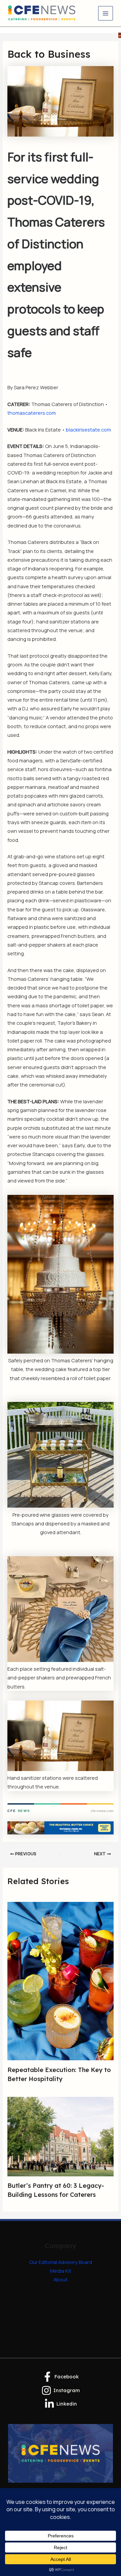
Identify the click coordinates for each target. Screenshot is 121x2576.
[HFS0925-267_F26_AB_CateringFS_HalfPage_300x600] (120, 35)
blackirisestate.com (88, 430)
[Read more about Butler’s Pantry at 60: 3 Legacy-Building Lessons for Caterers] (60, 2136)
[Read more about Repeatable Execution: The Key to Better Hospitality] (60, 1980)
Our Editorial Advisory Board (61, 2262)
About (61, 2279)
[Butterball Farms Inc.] (60, 1827)
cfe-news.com (102, 1811)
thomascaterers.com (32, 413)
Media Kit (61, 2271)
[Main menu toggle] (106, 13)
